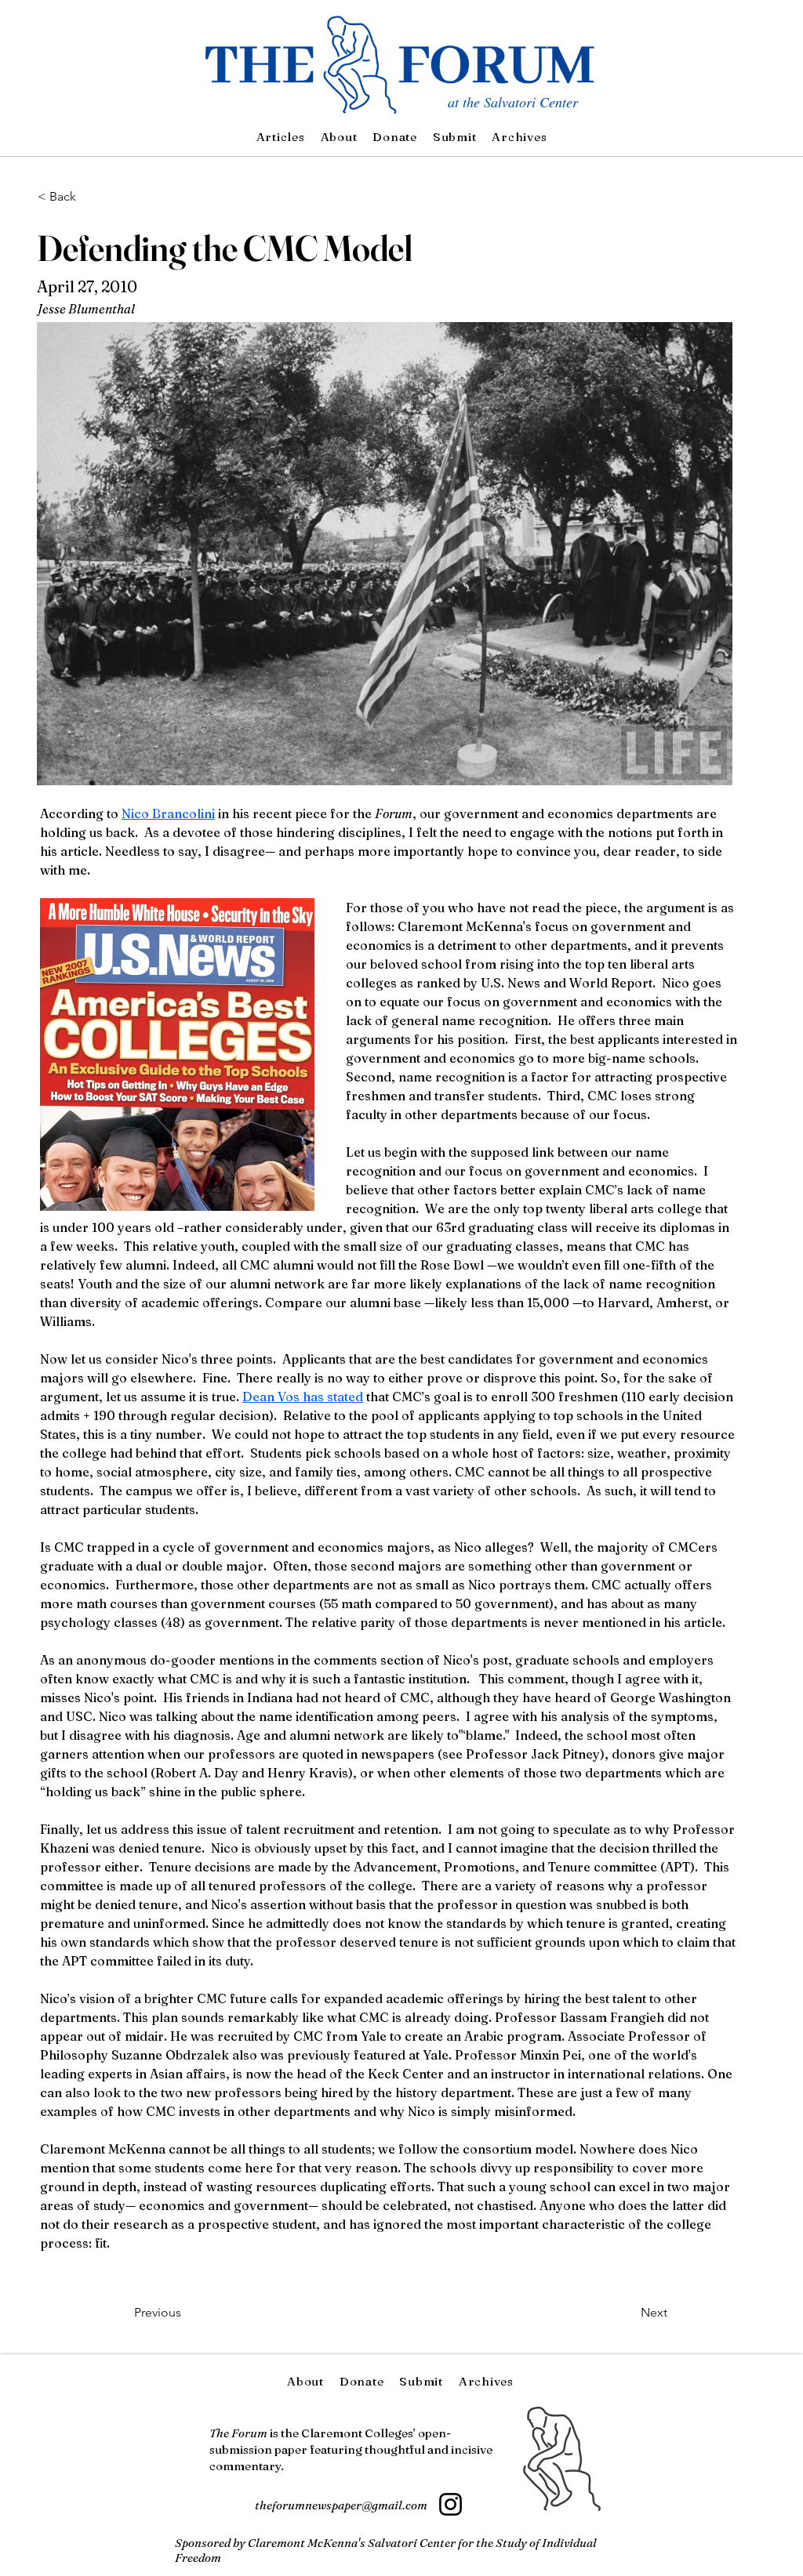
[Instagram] (451, 2504)
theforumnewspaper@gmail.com (341, 2505)
